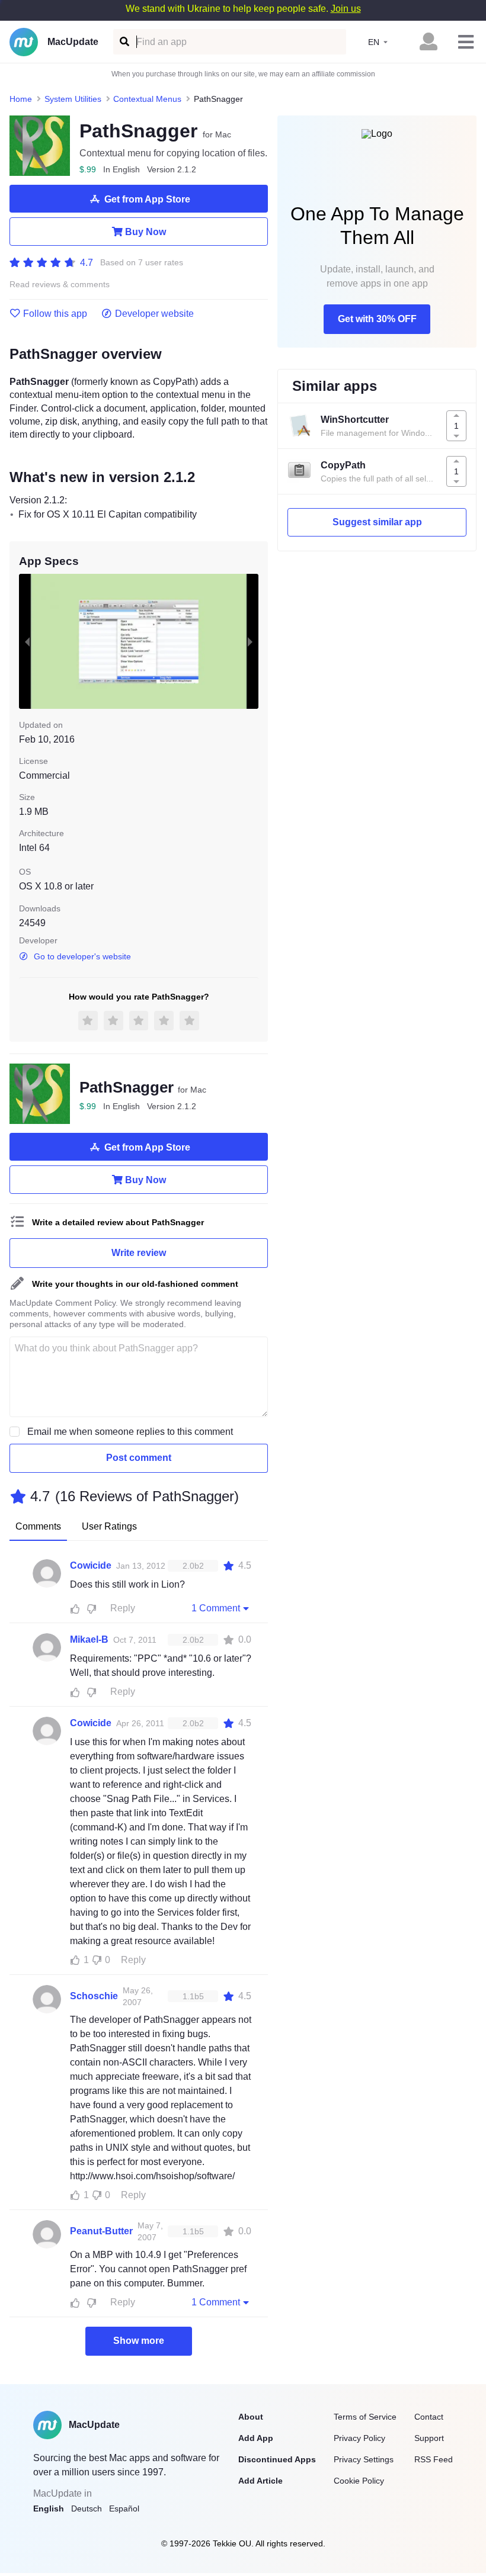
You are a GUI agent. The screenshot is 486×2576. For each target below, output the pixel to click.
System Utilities (73, 99)
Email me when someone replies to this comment (130, 1432)
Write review (139, 1253)
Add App (256, 2438)
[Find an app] (124, 42)
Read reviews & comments (60, 285)
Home (21, 99)
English (49, 2508)
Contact (429, 2417)
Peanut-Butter (101, 2231)
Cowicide (91, 1565)
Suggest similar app (377, 522)
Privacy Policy (359, 2438)
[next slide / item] (250, 641)
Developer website (154, 314)
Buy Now (146, 232)
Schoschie (94, 1996)
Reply (123, 1608)
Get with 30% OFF (377, 319)
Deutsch (87, 2508)
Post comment (139, 1458)
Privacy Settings (364, 2459)
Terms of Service (365, 2417)
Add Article (260, 2481)
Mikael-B (89, 1639)
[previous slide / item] (27, 641)
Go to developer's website (82, 956)
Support (429, 2438)
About (251, 2417)
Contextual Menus (147, 99)
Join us (346, 9)
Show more (139, 2341)
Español (124, 2508)
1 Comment (216, 1608)
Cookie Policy (359, 2481)
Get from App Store (147, 199)
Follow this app (55, 314)
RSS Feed (434, 2459)
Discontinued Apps (277, 2459)
